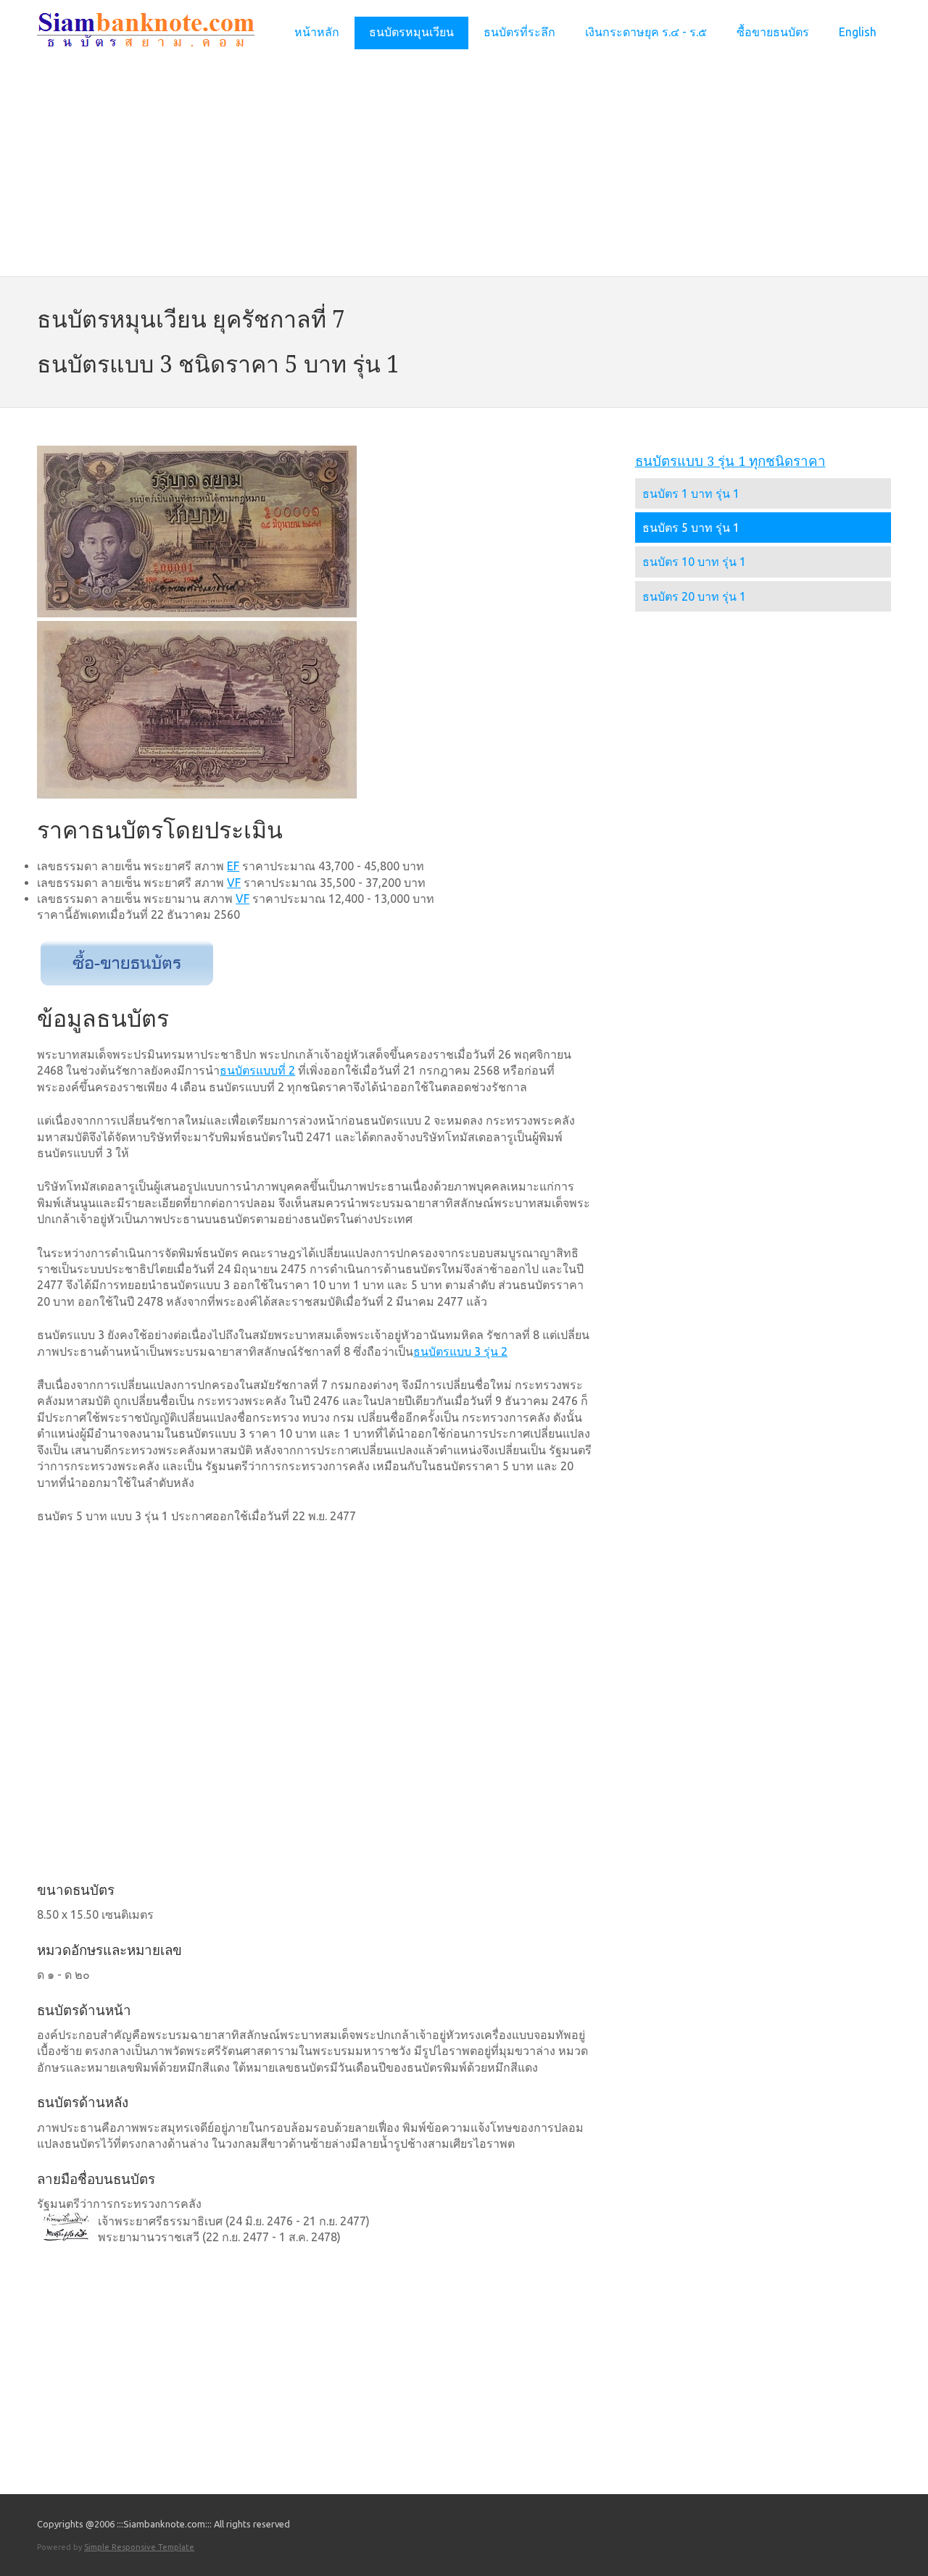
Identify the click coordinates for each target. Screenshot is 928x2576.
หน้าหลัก (317, 32)
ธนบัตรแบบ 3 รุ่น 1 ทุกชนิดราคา (730, 461)
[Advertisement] (464, 166)
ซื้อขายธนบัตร (773, 32)
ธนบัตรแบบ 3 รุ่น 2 (460, 1351)
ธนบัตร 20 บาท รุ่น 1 (694, 596)
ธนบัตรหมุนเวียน (411, 32)
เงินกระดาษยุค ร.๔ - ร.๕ (646, 32)
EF (233, 866)
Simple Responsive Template (139, 2547)
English (858, 32)
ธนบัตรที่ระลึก (519, 32)
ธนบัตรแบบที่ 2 (257, 1070)
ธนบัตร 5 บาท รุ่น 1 (691, 528)
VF (234, 883)
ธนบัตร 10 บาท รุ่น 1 (694, 562)
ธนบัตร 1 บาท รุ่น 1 (691, 493)
